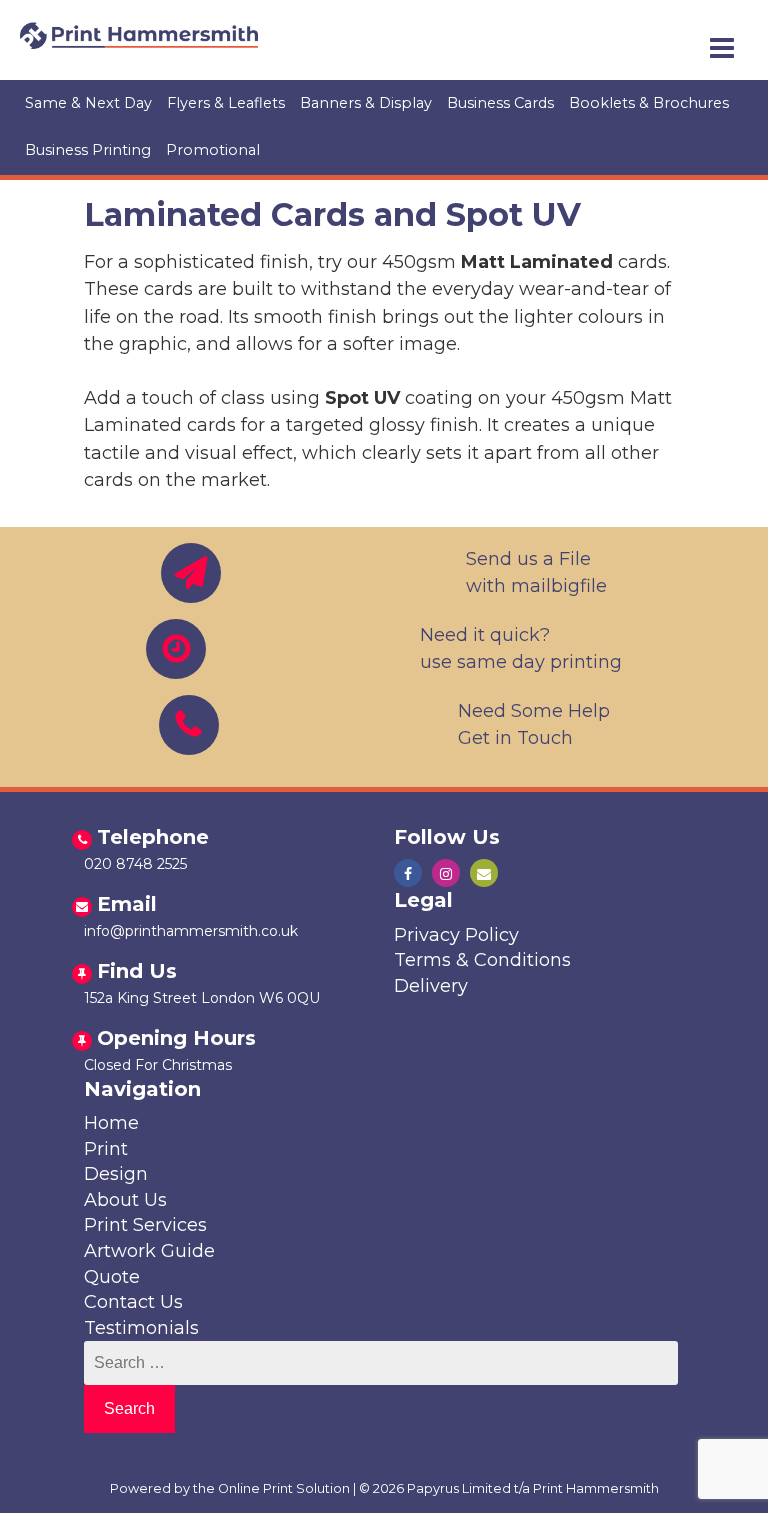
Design (116, 1174)
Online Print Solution (284, 1488)
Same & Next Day (88, 103)
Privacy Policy (456, 935)
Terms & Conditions (482, 960)
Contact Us (133, 1302)
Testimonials (141, 1328)
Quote (112, 1277)
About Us (125, 1200)
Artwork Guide (149, 1251)
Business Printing (88, 150)
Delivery (431, 986)
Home (111, 1123)
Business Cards (500, 103)
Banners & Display (366, 103)
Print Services (145, 1225)
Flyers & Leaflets (226, 103)
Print (106, 1149)
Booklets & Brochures (649, 103)
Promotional (213, 150)
